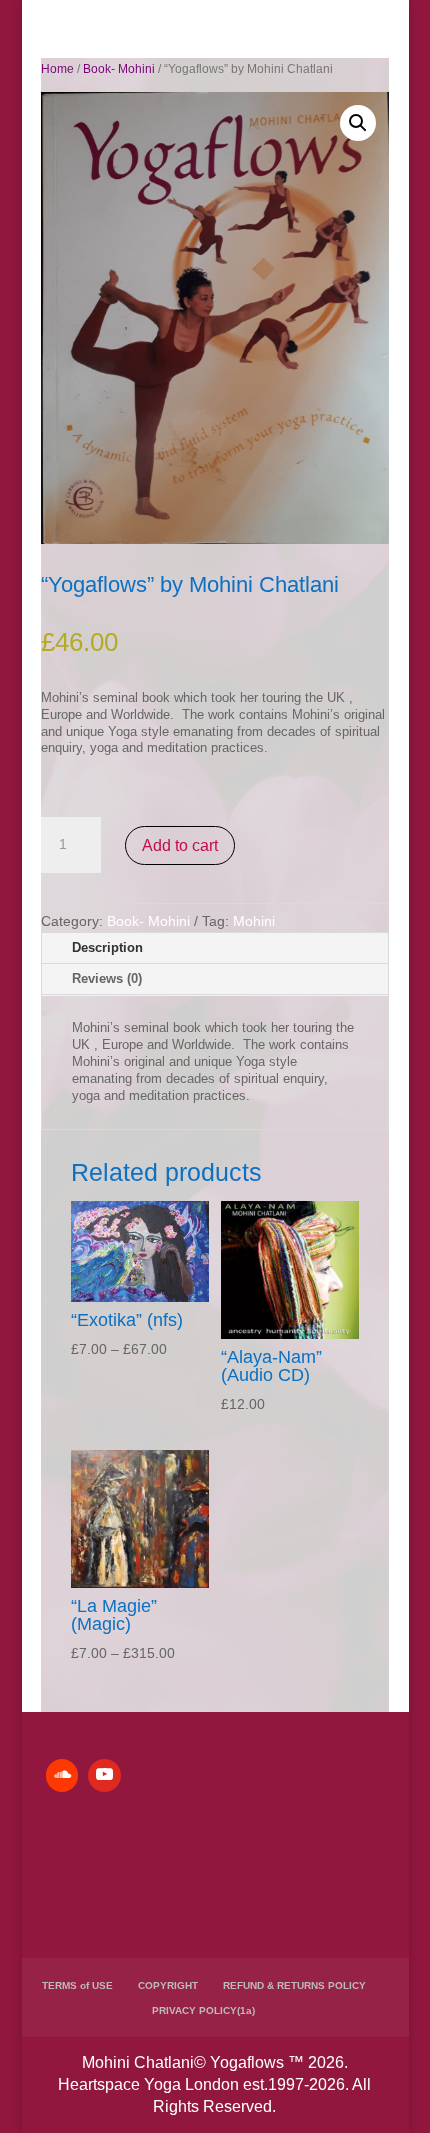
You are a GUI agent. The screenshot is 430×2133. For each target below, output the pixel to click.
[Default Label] (62, 1775)
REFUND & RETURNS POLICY (294, 1985)
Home (57, 69)
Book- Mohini (119, 69)
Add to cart (180, 845)
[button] (358, 123)
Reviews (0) (107, 978)
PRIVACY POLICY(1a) (203, 2010)
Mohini (254, 921)
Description (107, 947)
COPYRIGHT (168, 1985)
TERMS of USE (77, 1985)
